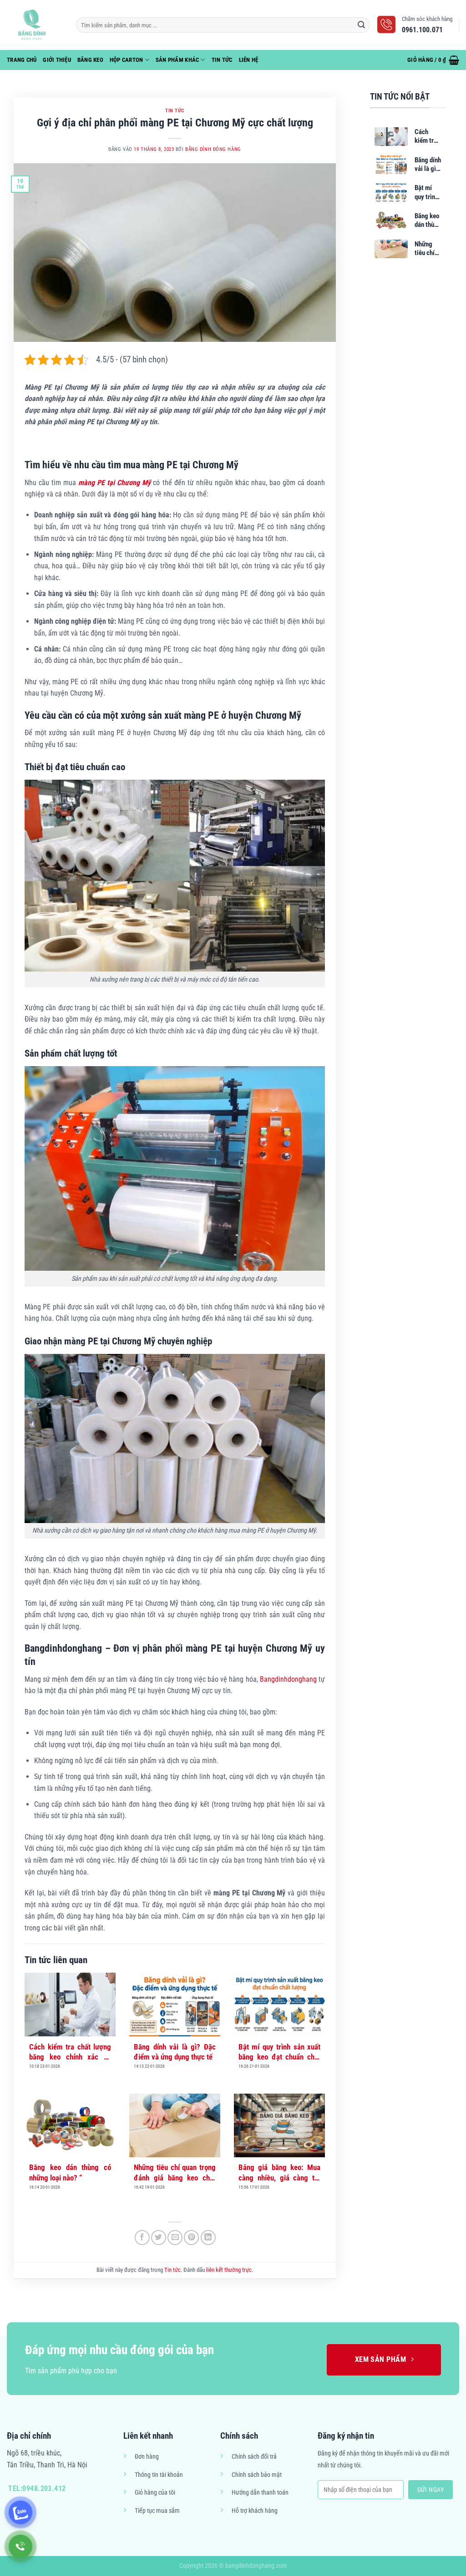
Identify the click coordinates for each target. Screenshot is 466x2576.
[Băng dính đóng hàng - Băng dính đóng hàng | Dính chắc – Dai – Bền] (35, 25)
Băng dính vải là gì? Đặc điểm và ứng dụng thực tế (175, 2052)
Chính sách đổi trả (254, 2457)
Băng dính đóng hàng (213, 149)
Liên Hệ (249, 60)
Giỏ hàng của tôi (155, 2493)
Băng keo (90, 60)
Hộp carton (127, 60)
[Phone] (20, 2546)
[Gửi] (361, 25)
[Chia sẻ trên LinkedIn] (208, 2238)
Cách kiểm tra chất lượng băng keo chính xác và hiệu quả (70, 2052)
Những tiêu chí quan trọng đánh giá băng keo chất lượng (175, 2173)
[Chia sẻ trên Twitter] (159, 2238)
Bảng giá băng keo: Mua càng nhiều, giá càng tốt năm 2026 (279, 2173)
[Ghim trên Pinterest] (191, 2238)
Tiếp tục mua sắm (157, 2511)
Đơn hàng (147, 2457)
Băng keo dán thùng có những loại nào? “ (70, 2172)
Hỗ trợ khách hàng (255, 2511)
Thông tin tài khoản (159, 2475)
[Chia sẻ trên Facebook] (142, 2238)
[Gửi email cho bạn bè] (175, 2238)
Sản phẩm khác (177, 60)
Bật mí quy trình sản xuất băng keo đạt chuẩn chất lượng (279, 2052)
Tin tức (222, 60)
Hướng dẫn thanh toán (260, 2493)
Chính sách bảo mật (257, 2475)
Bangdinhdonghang (288, 1679)
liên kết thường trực (229, 2270)
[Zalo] (20, 2512)
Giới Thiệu (57, 60)
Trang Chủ (22, 60)
